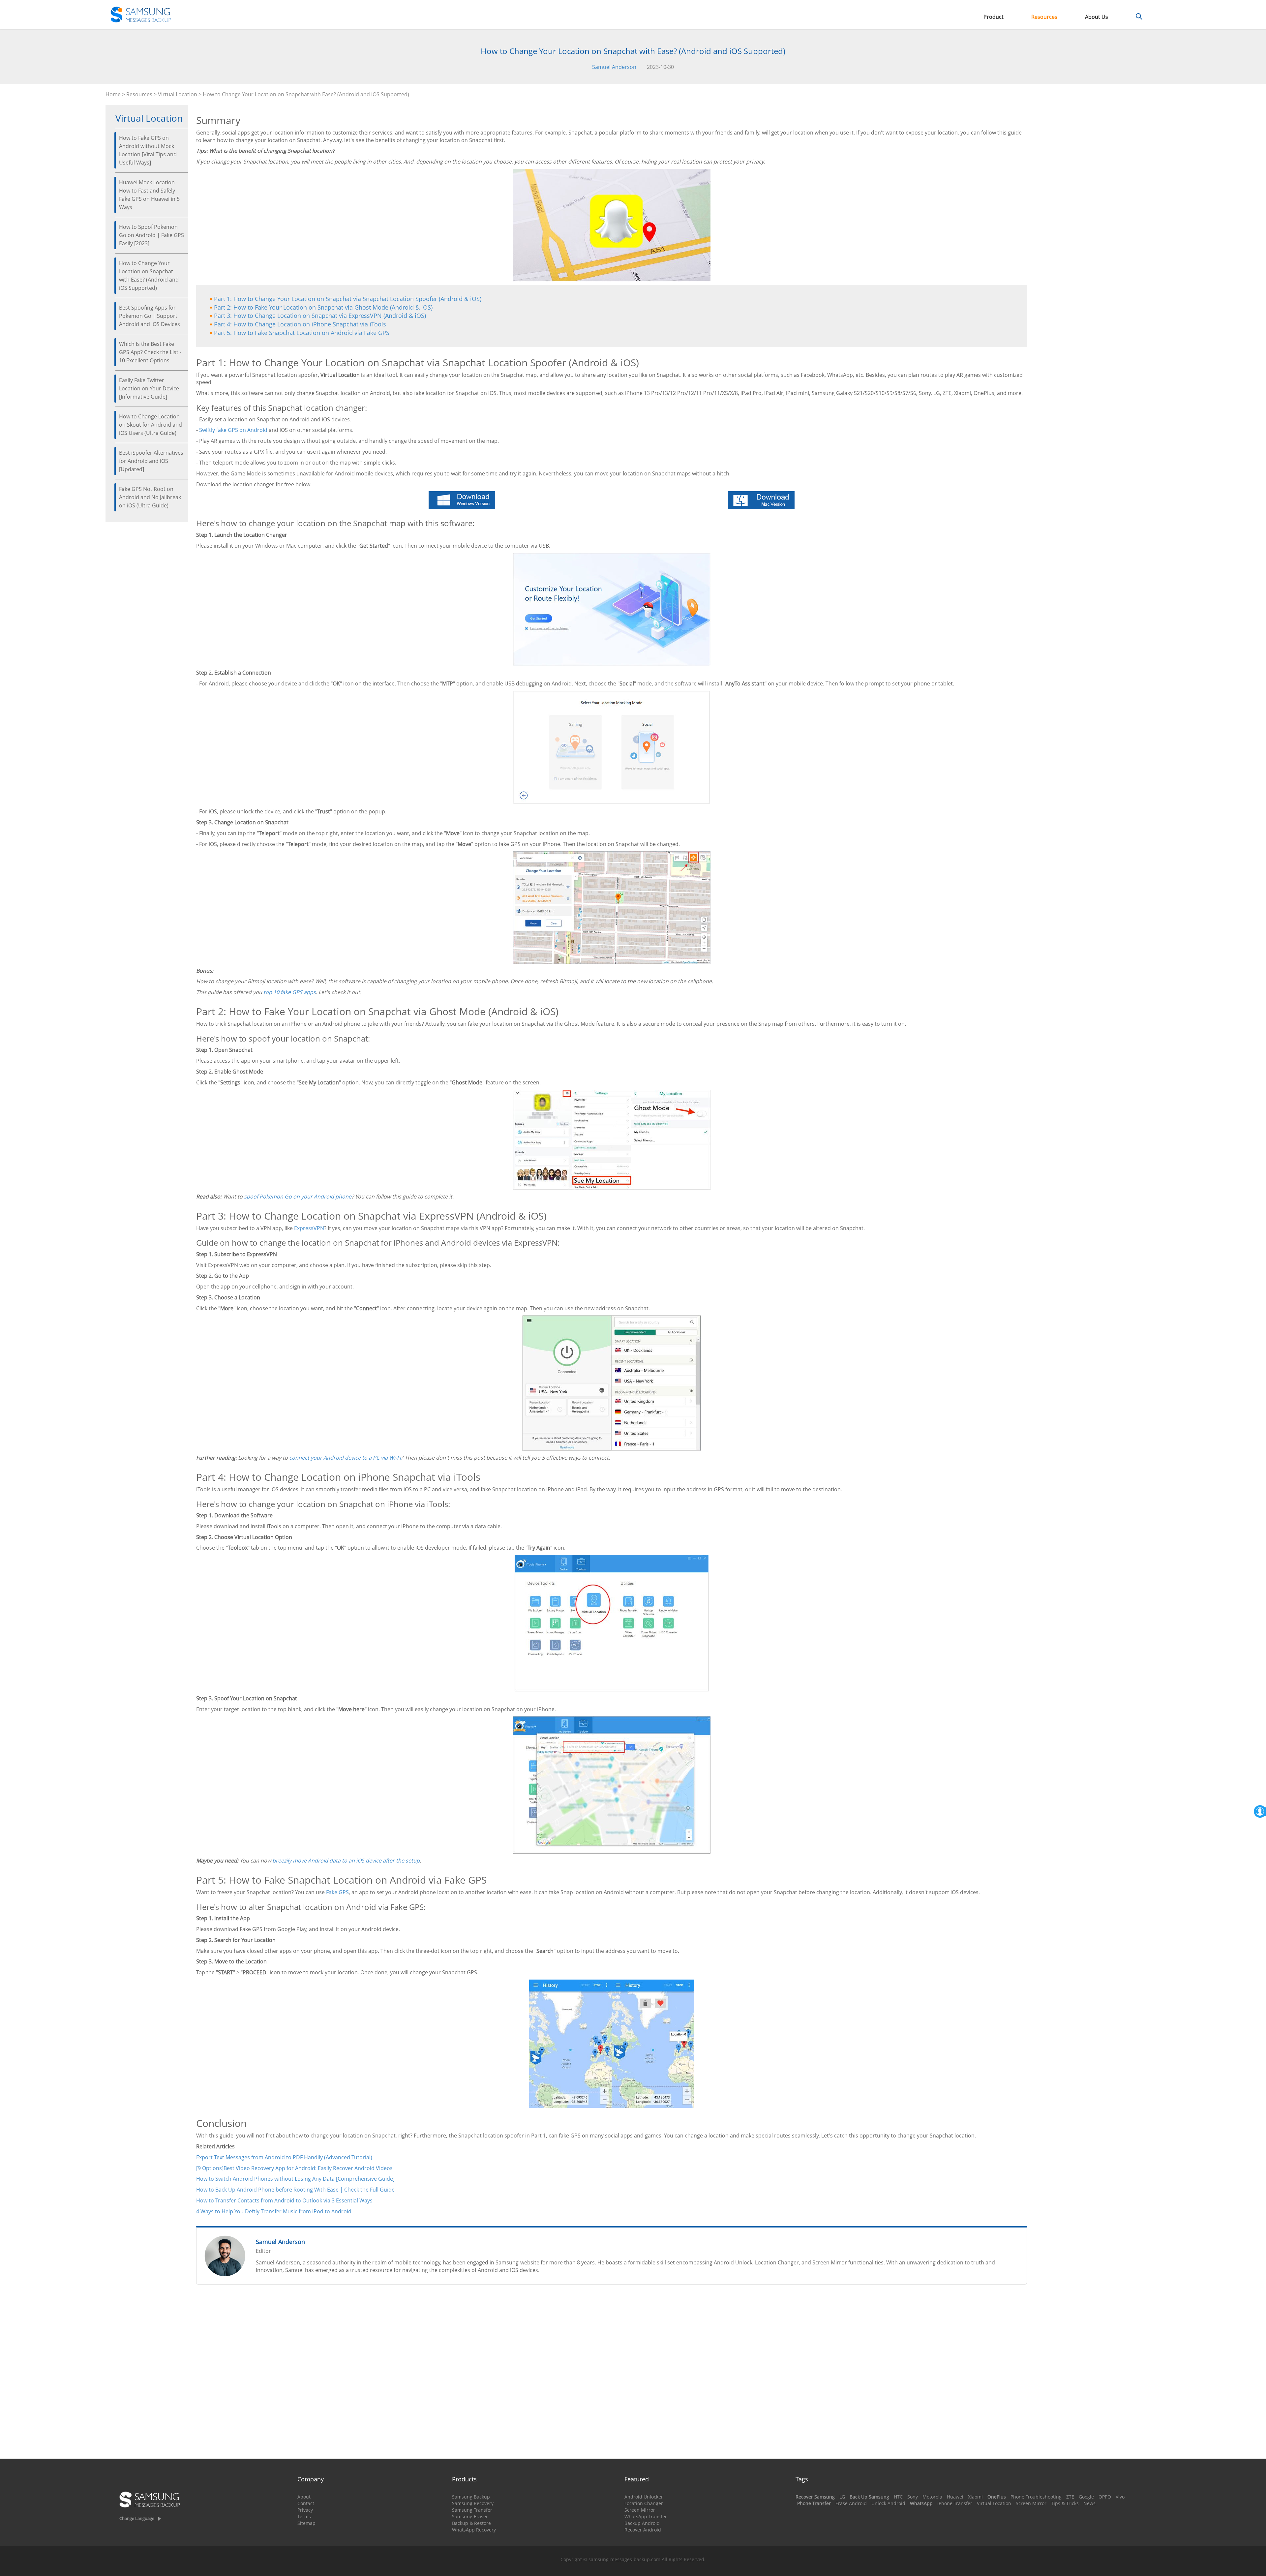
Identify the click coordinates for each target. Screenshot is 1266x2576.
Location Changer (644, 2503)
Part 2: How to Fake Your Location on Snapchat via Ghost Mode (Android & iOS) (323, 307)
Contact (306, 2503)
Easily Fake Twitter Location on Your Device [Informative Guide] (149, 388)
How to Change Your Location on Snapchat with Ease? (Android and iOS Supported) (149, 275)
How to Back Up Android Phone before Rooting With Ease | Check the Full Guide (295, 2190)
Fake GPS (337, 1892)
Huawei (955, 2497)
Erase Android (851, 2503)
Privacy (305, 2510)
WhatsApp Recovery (474, 2530)
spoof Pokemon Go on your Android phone (298, 1197)
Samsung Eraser (470, 2516)
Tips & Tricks (1065, 2503)
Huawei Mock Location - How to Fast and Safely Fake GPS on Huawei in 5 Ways (149, 195)
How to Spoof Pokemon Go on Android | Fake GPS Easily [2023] (151, 235)
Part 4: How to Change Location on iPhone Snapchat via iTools (300, 324)
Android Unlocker (644, 2497)
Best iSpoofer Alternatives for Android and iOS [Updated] (151, 461)
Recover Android (643, 2530)
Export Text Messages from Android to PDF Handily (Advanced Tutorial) (284, 2157)
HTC (898, 2497)
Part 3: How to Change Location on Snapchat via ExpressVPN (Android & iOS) (320, 316)
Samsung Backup (471, 2497)
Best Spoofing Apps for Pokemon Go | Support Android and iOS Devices (150, 316)
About (304, 2497)
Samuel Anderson (614, 67)
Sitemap (306, 2523)
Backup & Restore (471, 2523)
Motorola (932, 2497)
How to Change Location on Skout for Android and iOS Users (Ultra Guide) (151, 425)
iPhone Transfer (955, 2503)
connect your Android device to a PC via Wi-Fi (345, 1458)
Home (113, 94)
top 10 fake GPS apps (290, 992)
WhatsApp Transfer (646, 2516)
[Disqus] (612, 2375)
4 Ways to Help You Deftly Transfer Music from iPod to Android (274, 2211)
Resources (1044, 17)
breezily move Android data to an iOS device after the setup (346, 1861)
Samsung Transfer (472, 2510)
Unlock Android (888, 2503)
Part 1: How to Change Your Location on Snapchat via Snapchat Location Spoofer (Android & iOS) (348, 299)
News (1089, 2503)
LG (842, 2497)
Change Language (137, 2518)
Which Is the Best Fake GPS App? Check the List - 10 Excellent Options (150, 352)
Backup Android (642, 2523)
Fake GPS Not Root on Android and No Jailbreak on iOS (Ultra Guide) (150, 497)
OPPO (1105, 2497)
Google (1086, 2497)
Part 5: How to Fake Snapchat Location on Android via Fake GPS (302, 333)
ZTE (1070, 2497)
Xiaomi (975, 2497)
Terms (304, 2516)
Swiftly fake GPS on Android (233, 430)
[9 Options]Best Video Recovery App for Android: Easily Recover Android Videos (294, 2168)
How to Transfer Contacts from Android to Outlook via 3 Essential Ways (284, 2200)
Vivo (1120, 2497)
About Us (1097, 17)
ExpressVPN (309, 1228)
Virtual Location (178, 94)
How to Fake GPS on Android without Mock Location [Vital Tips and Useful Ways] (148, 150)
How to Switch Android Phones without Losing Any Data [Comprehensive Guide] (295, 2179)
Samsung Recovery (473, 2503)
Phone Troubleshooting (1036, 2497)
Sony (913, 2497)
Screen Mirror (640, 2510)
